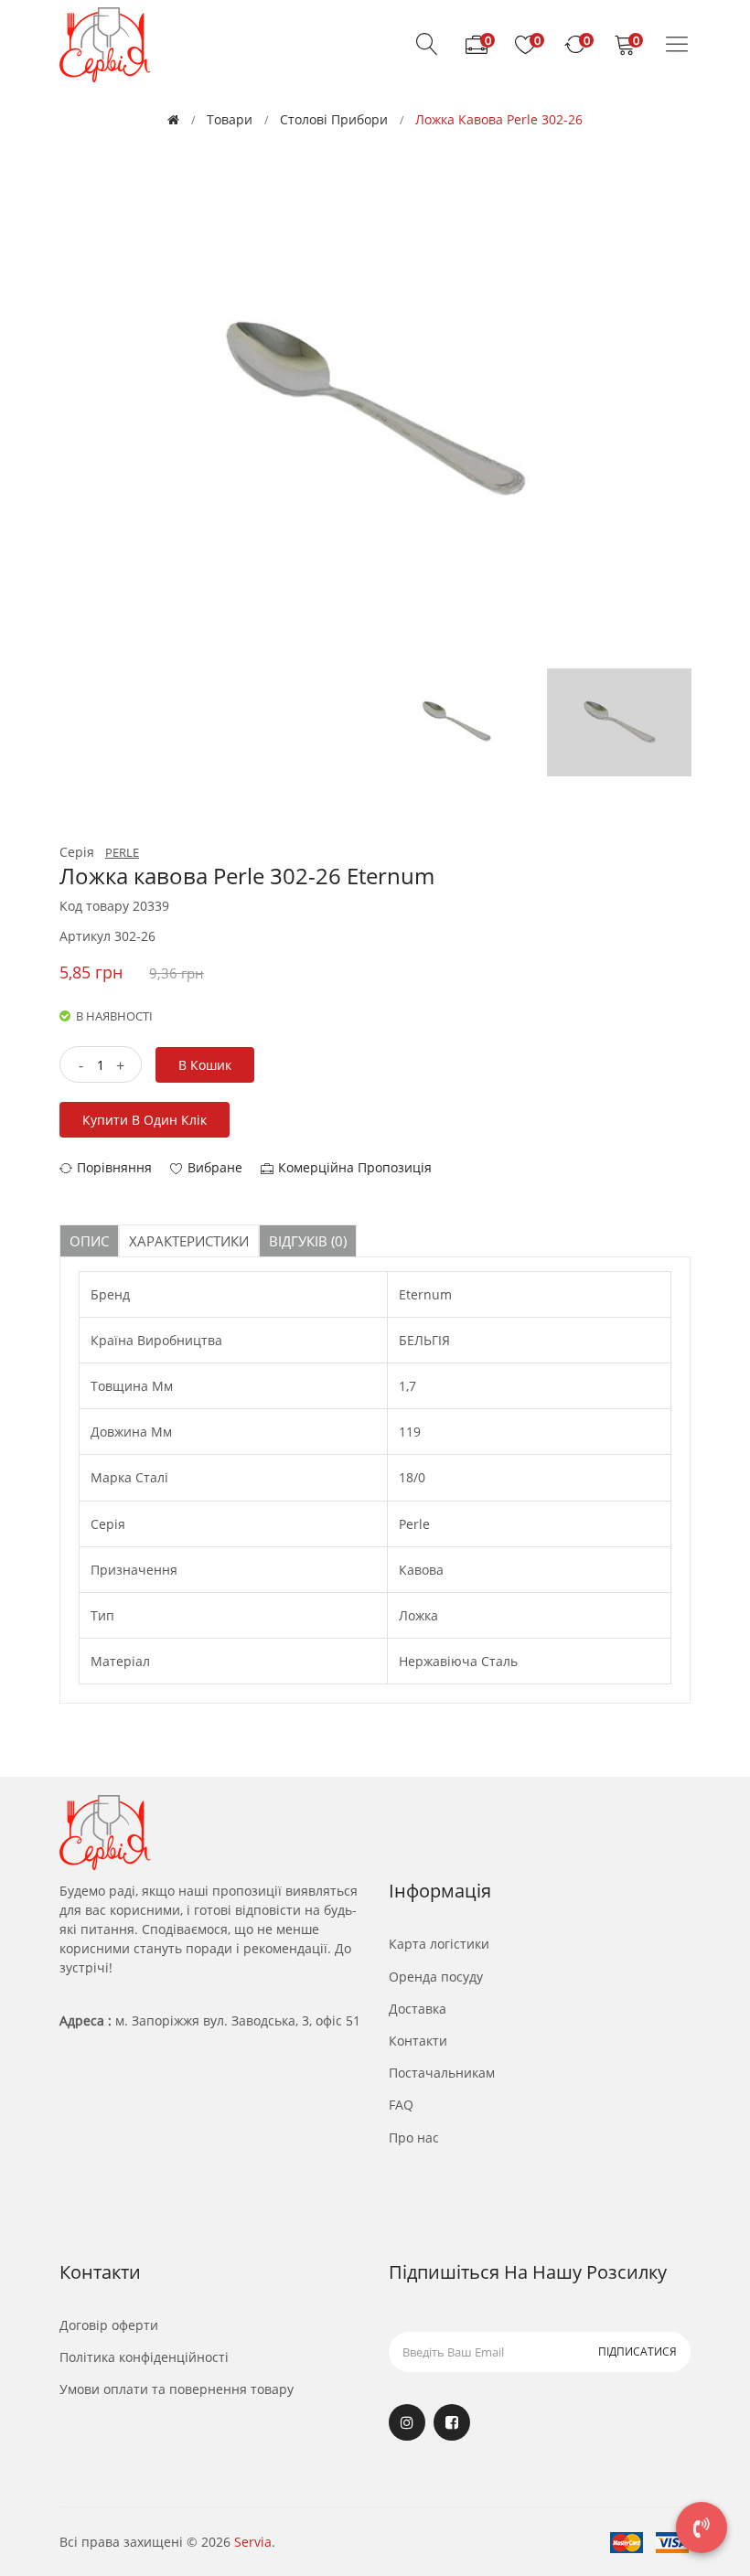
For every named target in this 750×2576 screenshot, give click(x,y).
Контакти (418, 2041)
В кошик (205, 1065)
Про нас (414, 2138)
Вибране (215, 1167)
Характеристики (189, 1241)
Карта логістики (439, 1944)
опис (89, 1241)
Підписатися (637, 2352)
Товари (230, 119)
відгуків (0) (308, 1241)
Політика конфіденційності (144, 2357)
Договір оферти (109, 2325)
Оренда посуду (436, 1977)
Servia (253, 2542)
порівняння (114, 1167)
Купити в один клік (145, 1120)
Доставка (418, 2009)
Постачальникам (442, 2073)
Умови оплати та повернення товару (177, 2389)
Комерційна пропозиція (355, 1167)
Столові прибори (334, 119)
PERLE (122, 852)
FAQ (401, 2105)
